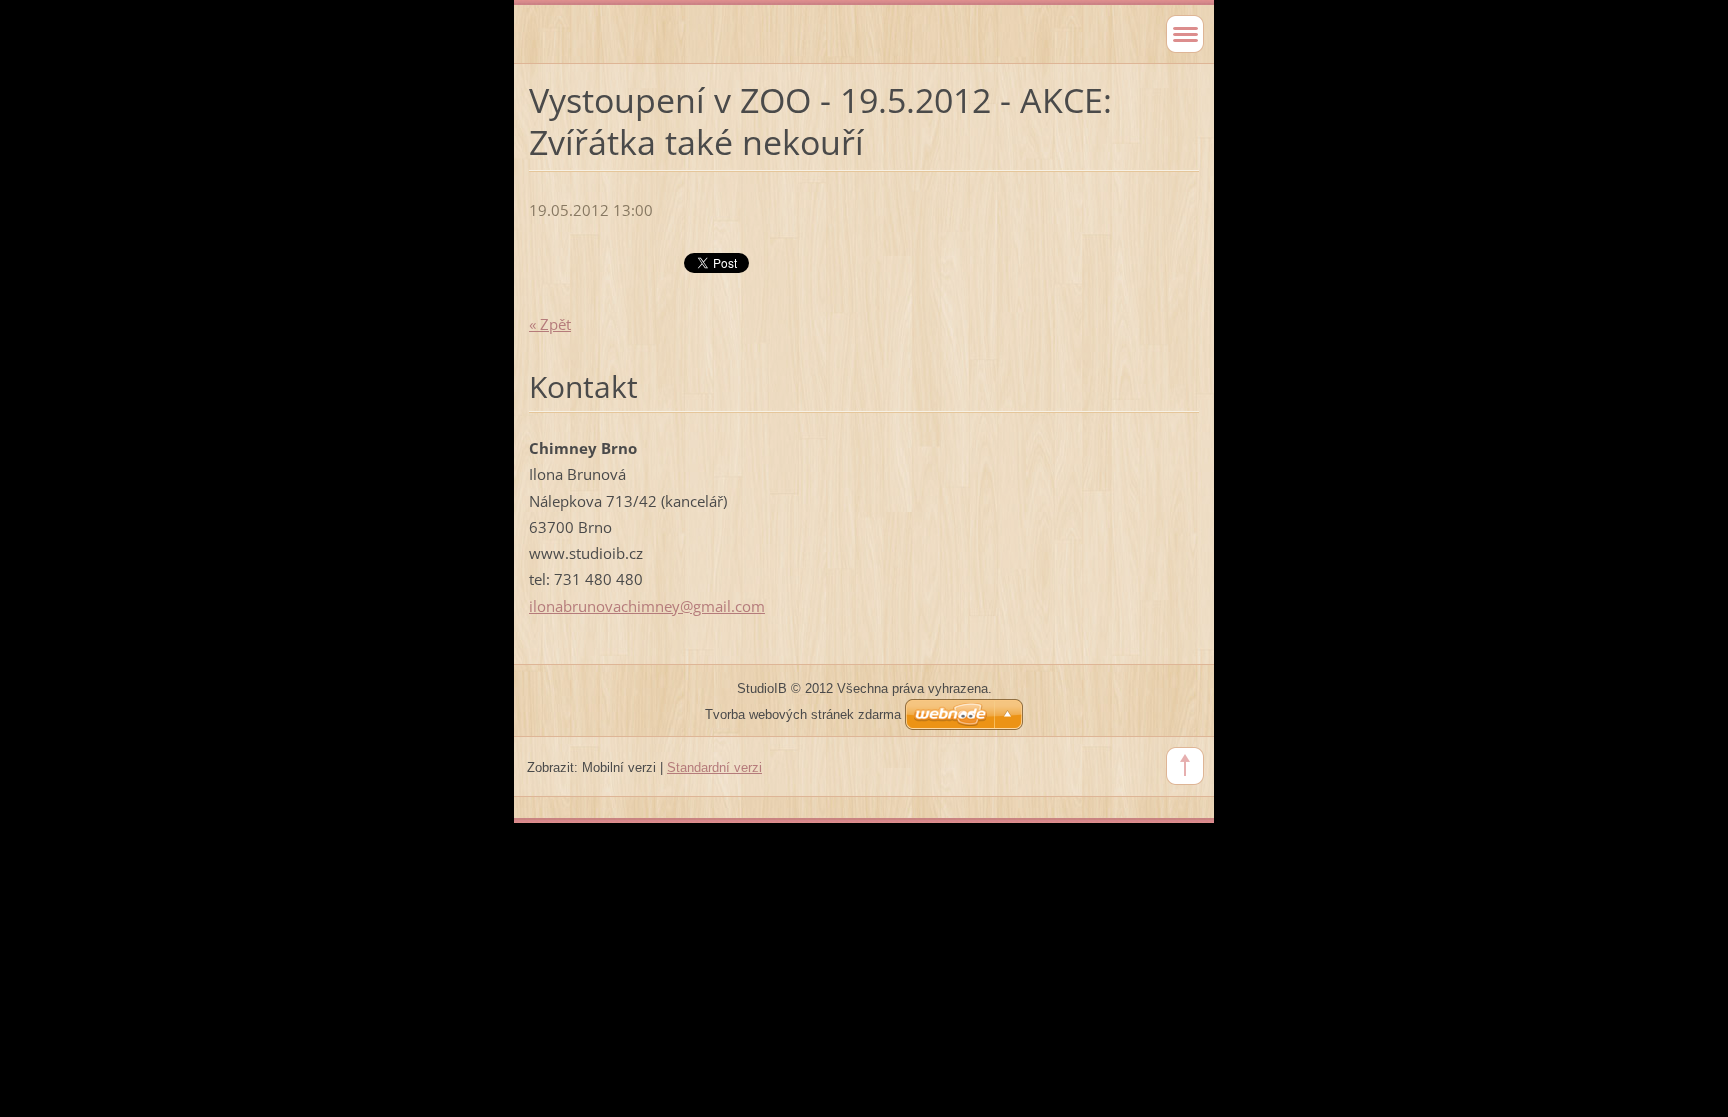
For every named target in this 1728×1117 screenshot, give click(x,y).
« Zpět (550, 324)
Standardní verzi (714, 767)
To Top (1185, 766)
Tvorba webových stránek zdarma (803, 714)
